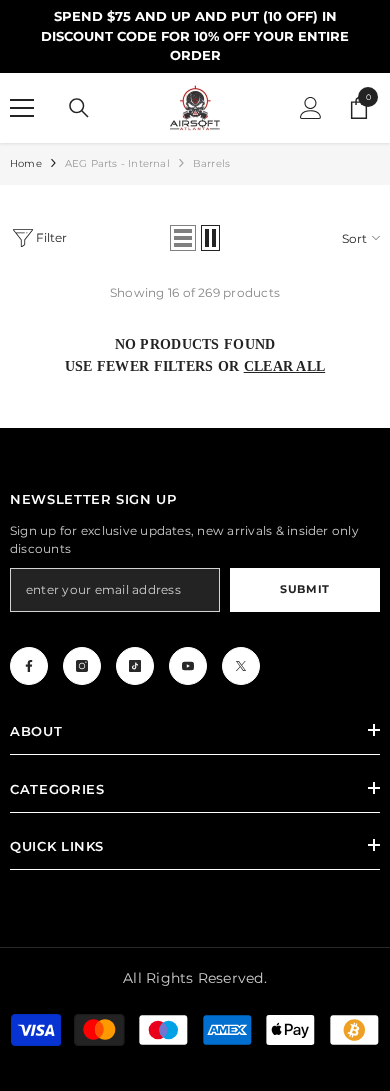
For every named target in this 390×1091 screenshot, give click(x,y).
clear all (285, 366)
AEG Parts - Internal (117, 163)
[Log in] (311, 108)
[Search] (79, 108)
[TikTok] (135, 666)
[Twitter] (241, 666)
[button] (183, 238)
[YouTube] (188, 666)
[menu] (22, 108)
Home (26, 163)
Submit (304, 589)
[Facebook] (29, 666)
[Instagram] (82, 666)
